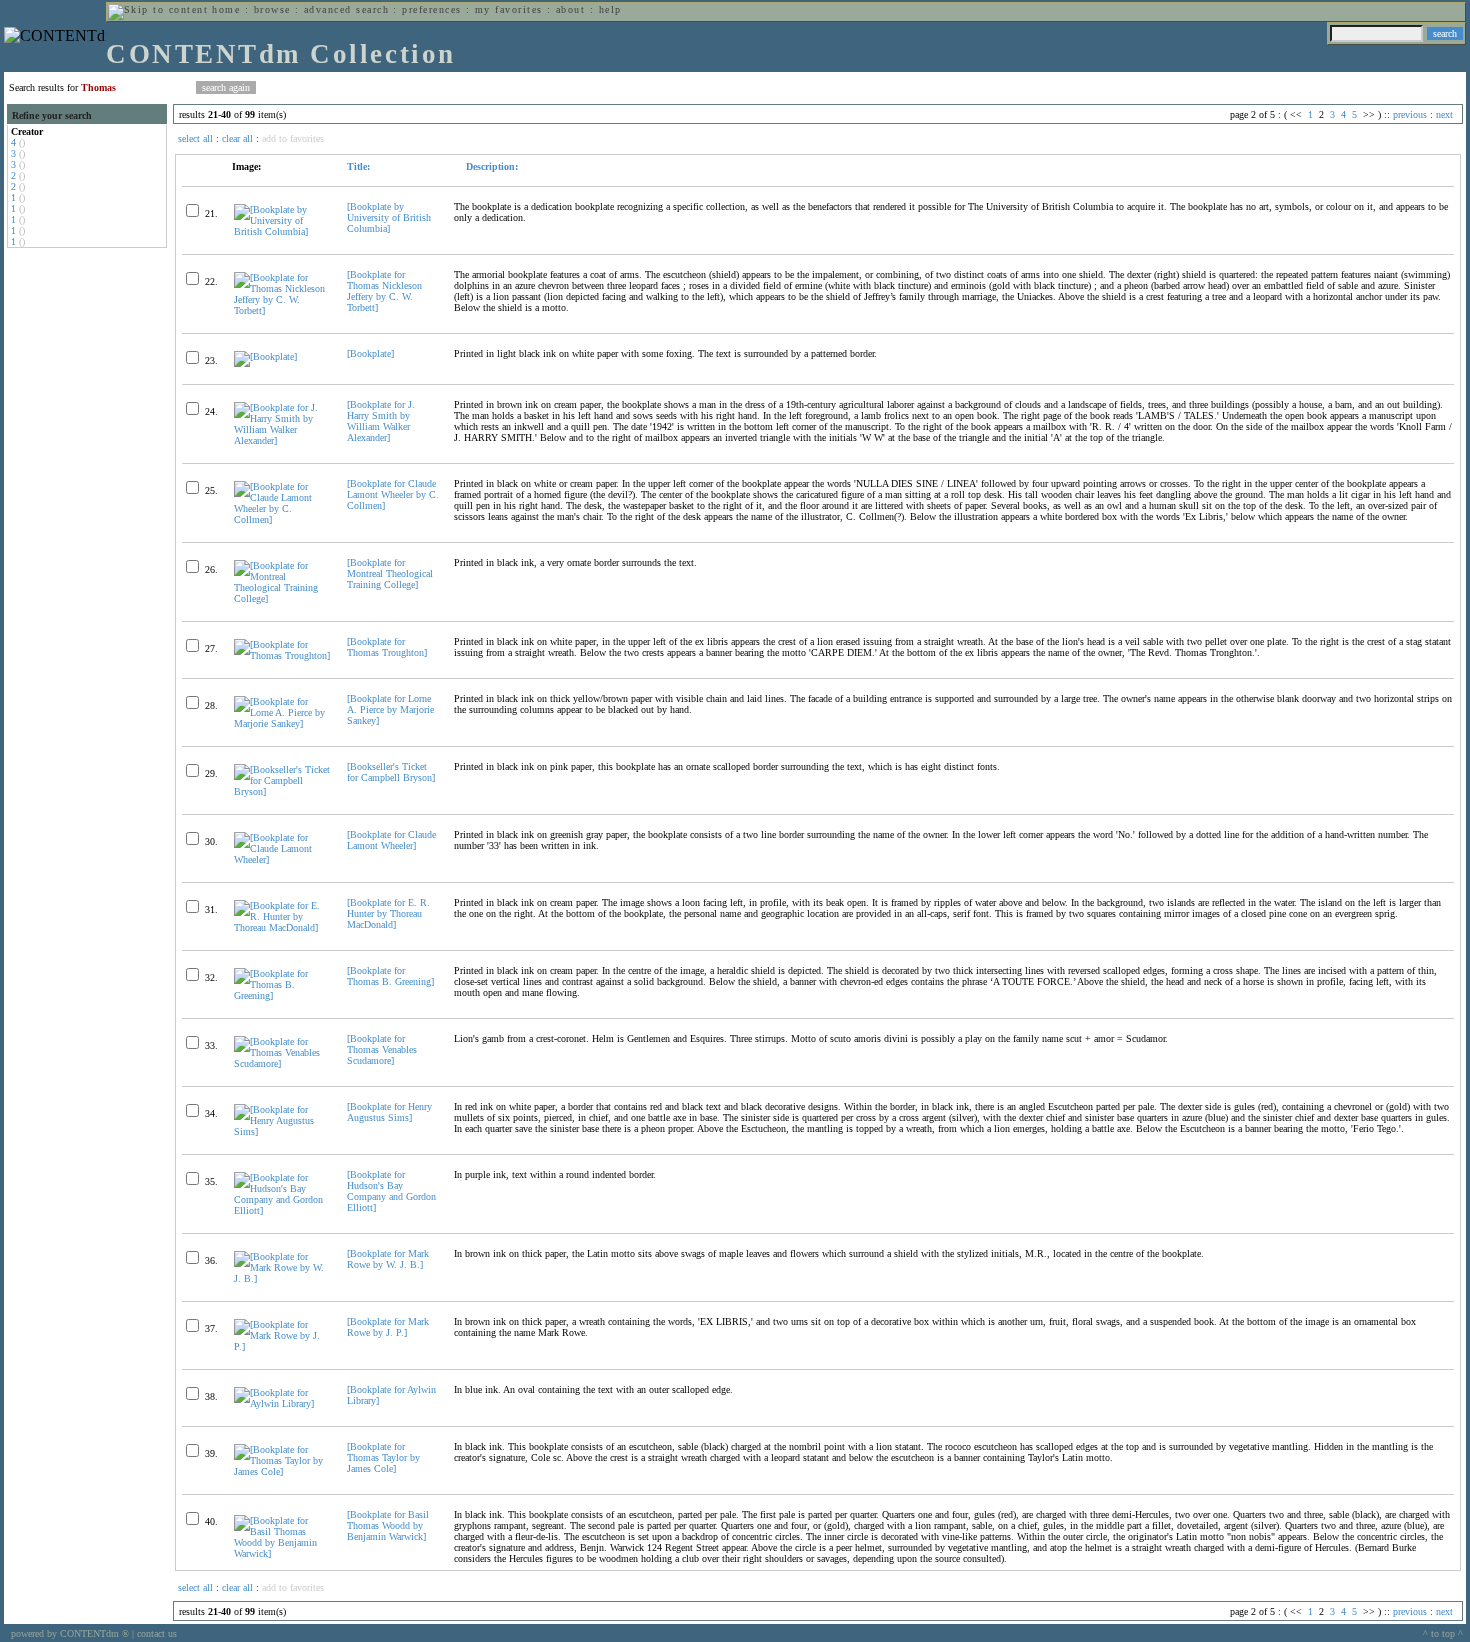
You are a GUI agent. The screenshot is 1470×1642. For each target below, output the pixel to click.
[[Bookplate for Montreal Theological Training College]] (282, 598)
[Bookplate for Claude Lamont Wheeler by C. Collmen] (393, 494)
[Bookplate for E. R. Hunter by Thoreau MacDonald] (388, 913)
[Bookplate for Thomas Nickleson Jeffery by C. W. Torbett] (384, 291)
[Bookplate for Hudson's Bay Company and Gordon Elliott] (391, 1191)
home (226, 9)
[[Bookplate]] (265, 356)
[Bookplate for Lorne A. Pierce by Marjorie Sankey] (390, 709)
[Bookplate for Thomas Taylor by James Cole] (383, 1457)
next (1444, 114)
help (610, 9)
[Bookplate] (370, 353)
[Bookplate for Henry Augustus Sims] (389, 1112)
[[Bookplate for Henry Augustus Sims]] (282, 1131)
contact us (157, 1633)
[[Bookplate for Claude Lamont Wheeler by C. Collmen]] (282, 519)
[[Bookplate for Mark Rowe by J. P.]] (282, 1346)
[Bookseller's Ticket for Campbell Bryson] (391, 772)
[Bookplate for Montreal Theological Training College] (390, 573)
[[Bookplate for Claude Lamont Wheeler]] (282, 859)
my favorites (509, 9)
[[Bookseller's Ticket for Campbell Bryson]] (282, 791)
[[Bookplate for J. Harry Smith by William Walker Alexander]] (282, 440)
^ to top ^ (1443, 1633)
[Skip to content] (158, 9)
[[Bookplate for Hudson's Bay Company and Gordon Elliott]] (282, 1210)
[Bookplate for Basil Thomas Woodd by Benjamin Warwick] (388, 1525)
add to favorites (293, 138)
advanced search (346, 9)
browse (272, 9)
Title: (358, 166)
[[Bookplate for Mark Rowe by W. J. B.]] (282, 1278)
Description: (490, 166)
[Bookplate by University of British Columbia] (389, 217)
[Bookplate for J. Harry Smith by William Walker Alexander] (381, 421)
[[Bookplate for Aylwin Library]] (282, 1403)
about (570, 9)
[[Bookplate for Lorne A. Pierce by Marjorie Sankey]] (282, 723)
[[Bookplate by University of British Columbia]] (282, 231)
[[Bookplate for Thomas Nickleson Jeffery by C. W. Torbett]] (282, 310)
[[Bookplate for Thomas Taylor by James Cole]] (282, 1471)
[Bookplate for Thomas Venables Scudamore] (382, 1049)
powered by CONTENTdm (70, 1633)
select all (195, 138)
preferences (431, 9)
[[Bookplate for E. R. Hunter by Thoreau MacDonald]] (282, 927)
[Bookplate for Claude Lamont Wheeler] (391, 840)
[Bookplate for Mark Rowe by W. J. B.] (388, 1259)
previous (1410, 114)
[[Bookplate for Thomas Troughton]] (282, 655)
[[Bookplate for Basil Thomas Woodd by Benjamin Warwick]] (282, 1553)
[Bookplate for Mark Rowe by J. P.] (388, 1327)
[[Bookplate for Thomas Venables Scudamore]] (282, 1063)
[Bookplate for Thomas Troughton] (387, 647)
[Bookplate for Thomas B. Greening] (390, 976)
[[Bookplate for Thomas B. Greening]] (282, 995)
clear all (237, 138)
